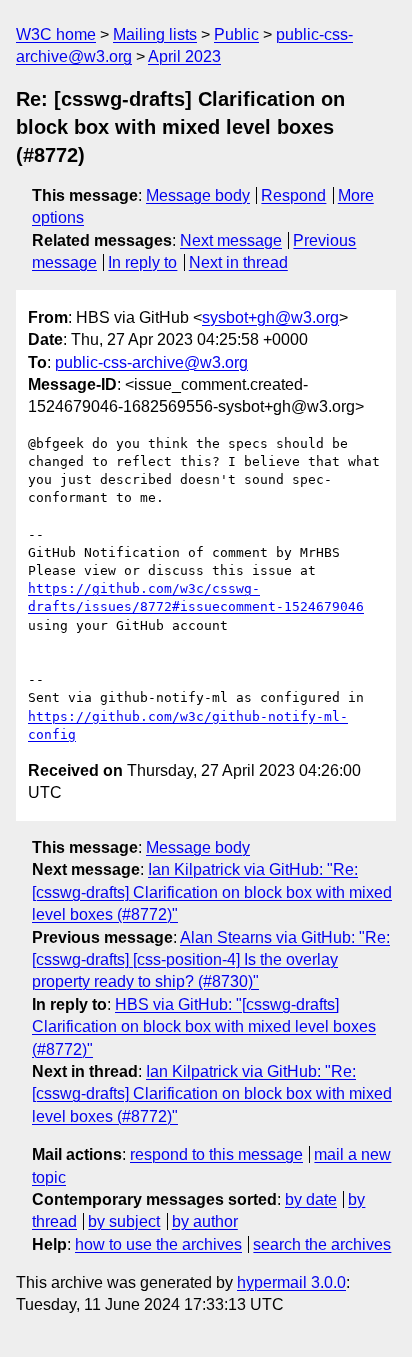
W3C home (56, 34)
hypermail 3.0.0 (291, 1282)
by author (205, 1221)
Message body (198, 195)
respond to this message (216, 1154)
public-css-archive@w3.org (151, 362)
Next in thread (238, 262)
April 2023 (184, 56)
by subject (124, 1221)
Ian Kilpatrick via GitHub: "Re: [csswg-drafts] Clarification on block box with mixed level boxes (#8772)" (212, 892)
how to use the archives (158, 1244)
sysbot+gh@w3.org (270, 317)
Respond (293, 195)
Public (236, 34)
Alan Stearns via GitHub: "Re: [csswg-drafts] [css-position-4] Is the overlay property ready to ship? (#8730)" (211, 960)
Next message (231, 240)
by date (311, 1199)
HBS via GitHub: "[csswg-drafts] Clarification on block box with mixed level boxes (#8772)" (204, 1027)
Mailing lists (155, 34)
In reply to (142, 262)
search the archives (322, 1244)
